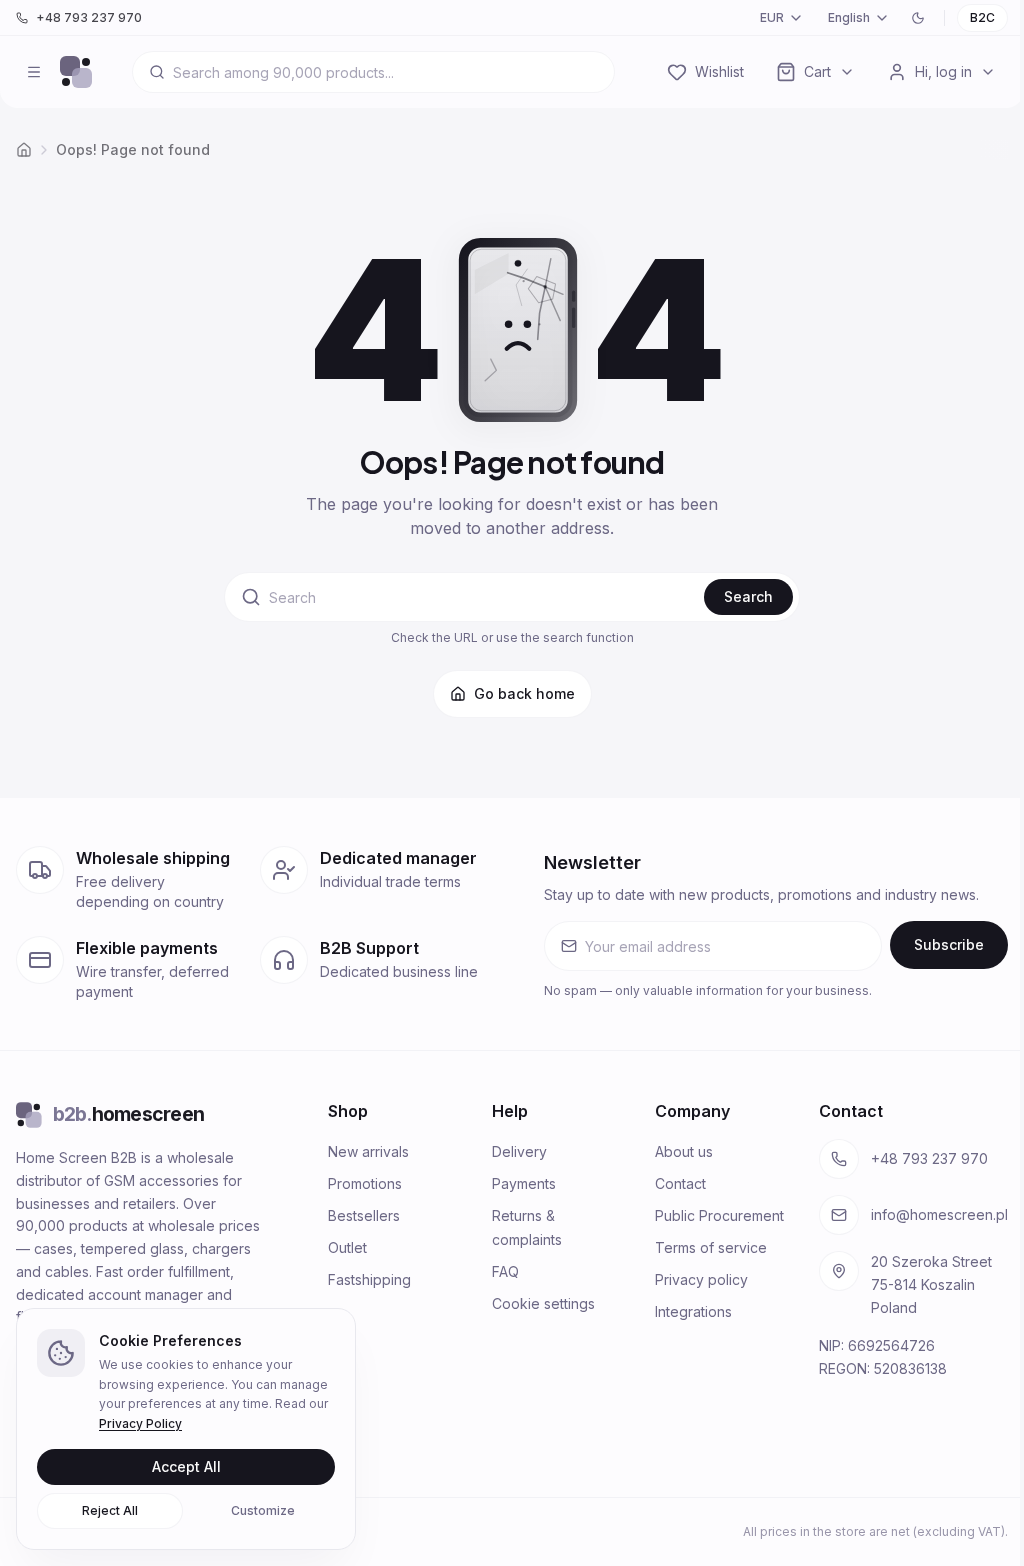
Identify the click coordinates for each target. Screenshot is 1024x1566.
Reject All (110, 1510)
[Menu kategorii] (34, 72)
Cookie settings (543, 1303)
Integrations (693, 1311)
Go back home (524, 693)
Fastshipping (369, 1279)
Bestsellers (364, 1215)
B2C (982, 17)
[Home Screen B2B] (76, 72)
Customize (263, 1510)
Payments (524, 1183)
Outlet (347, 1247)
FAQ (505, 1271)
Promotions (365, 1183)
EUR (772, 17)
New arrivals (368, 1151)
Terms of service (711, 1247)
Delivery (519, 1151)
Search (748, 596)
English (849, 17)
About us (684, 1151)
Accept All (186, 1466)
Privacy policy (701, 1279)
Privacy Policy (140, 1423)
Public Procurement (719, 1215)
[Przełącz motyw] (918, 18)
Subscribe (949, 944)
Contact (680, 1183)
